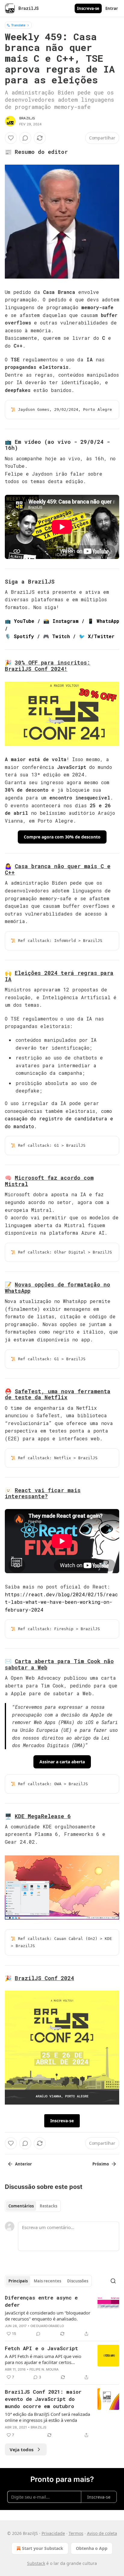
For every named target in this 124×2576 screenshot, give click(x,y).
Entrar (112, 8)
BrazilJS (27, 118)
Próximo (101, 2164)
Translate (18, 25)
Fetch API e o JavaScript (41, 2348)
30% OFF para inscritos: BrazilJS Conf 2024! (48, 666)
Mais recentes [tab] (47, 2281)
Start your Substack (43, 2548)
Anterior (23, 2164)
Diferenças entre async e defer (41, 2301)
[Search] (113, 2281)
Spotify (24, 636)
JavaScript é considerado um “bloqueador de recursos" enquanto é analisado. (48, 2316)
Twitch (61, 636)
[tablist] (33, 2206)
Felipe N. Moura (44, 2369)
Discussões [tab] (78, 2281)
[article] (62, 2316)
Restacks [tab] (48, 2206)
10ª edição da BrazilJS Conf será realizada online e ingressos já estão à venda (47, 2417)
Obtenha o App (92, 2548)
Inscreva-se (88, 8)
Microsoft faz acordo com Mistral (49, 1181)
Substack (36, 2563)
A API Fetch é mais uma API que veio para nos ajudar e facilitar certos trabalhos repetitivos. (43, 2359)
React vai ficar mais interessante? (43, 1493)
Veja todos (22, 2449)
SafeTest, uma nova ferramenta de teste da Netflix (58, 1394)
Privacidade (53, 2533)
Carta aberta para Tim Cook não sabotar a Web (59, 1664)
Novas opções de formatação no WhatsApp (57, 1288)
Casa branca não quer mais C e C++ (58, 869)
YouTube (24, 621)
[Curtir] (11, 138)
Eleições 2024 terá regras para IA (59, 976)
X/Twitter (101, 636)
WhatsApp (108, 621)
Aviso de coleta (102, 2533)
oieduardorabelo (47, 2326)
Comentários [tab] (21, 2206)
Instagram (65, 621)
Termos (76, 2533)
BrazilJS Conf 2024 (44, 1978)
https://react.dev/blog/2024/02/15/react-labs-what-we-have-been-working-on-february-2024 (61, 1602)
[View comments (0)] (25, 138)
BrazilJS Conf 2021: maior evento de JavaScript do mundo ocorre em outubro (43, 2399)
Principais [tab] (18, 2281)
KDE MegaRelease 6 (43, 1816)
